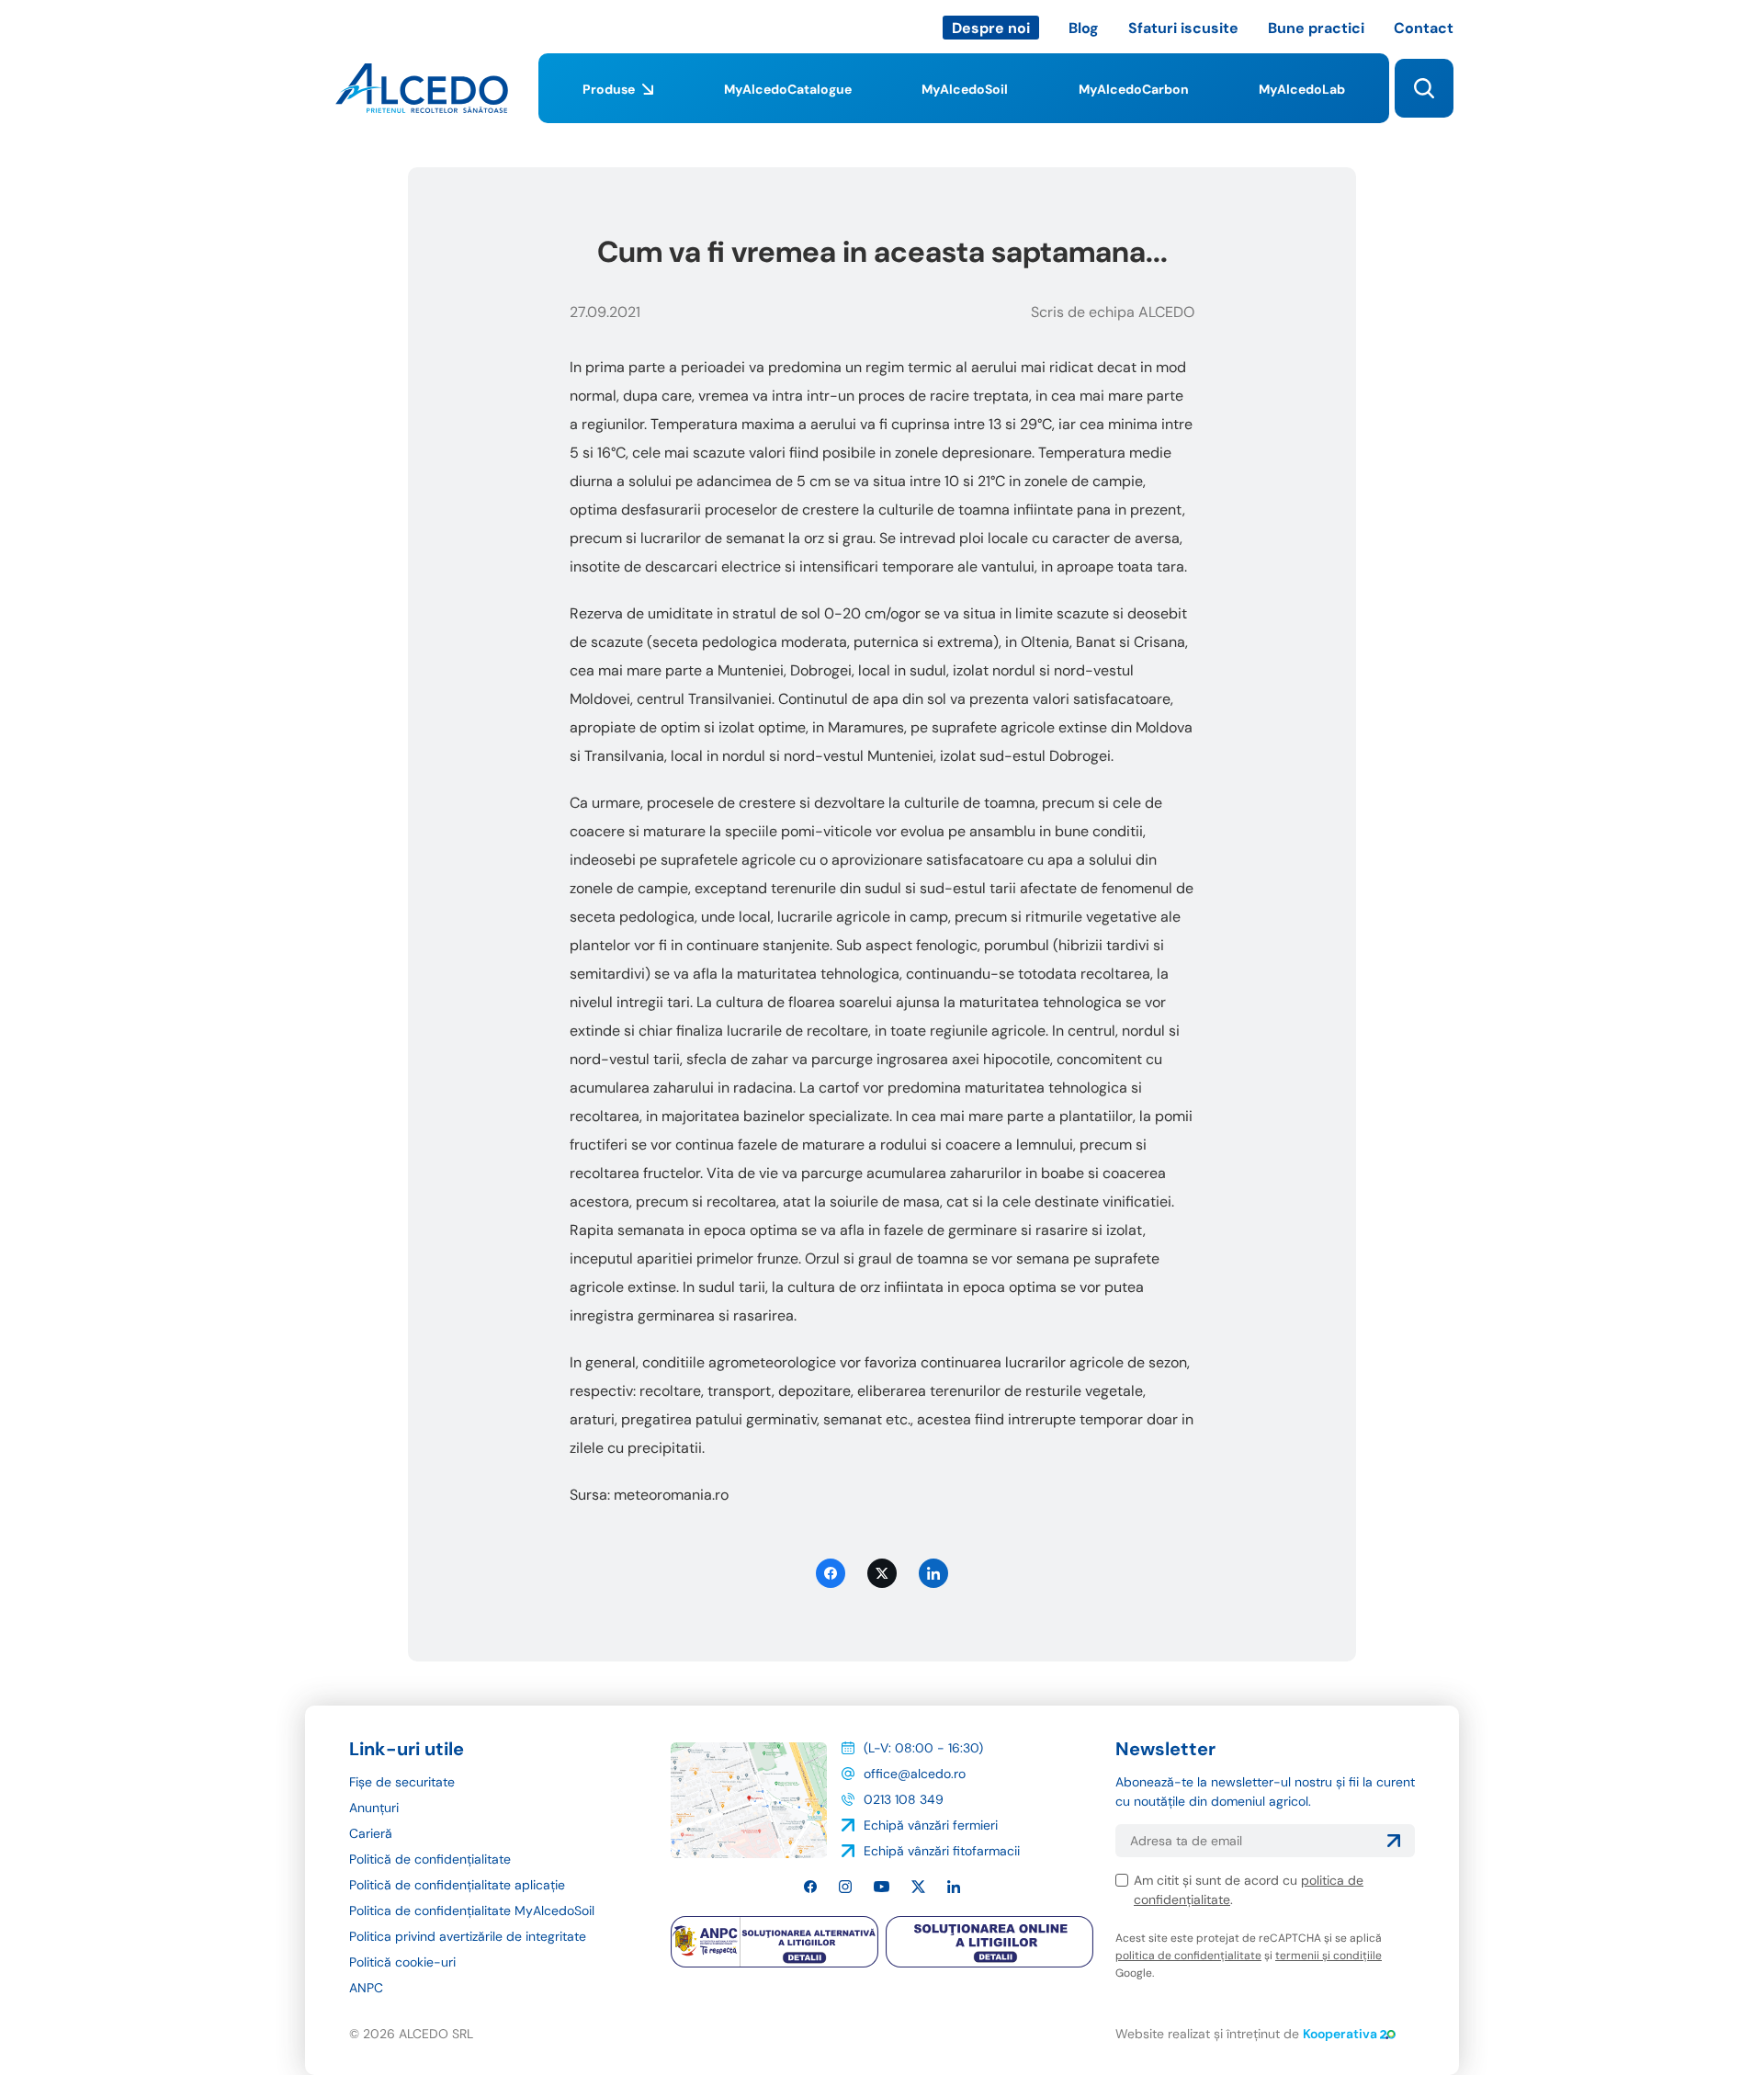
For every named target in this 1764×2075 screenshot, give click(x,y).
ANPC (366, 1988)
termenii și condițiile (1329, 1956)
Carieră (371, 1833)
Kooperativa (1340, 2034)
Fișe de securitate (402, 1782)
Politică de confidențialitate (430, 1859)
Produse (609, 89)
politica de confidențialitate (1188, 1956)
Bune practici (1316, 28)
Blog (1084, 28)
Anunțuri (374, 1808)
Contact (1424, 28)
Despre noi (991, 28)
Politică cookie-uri (402, 1962)
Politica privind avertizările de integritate (468, 1936)
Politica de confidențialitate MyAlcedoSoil (472, 1911)
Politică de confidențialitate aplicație (457, 1885)
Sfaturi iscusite (1183, 28)
